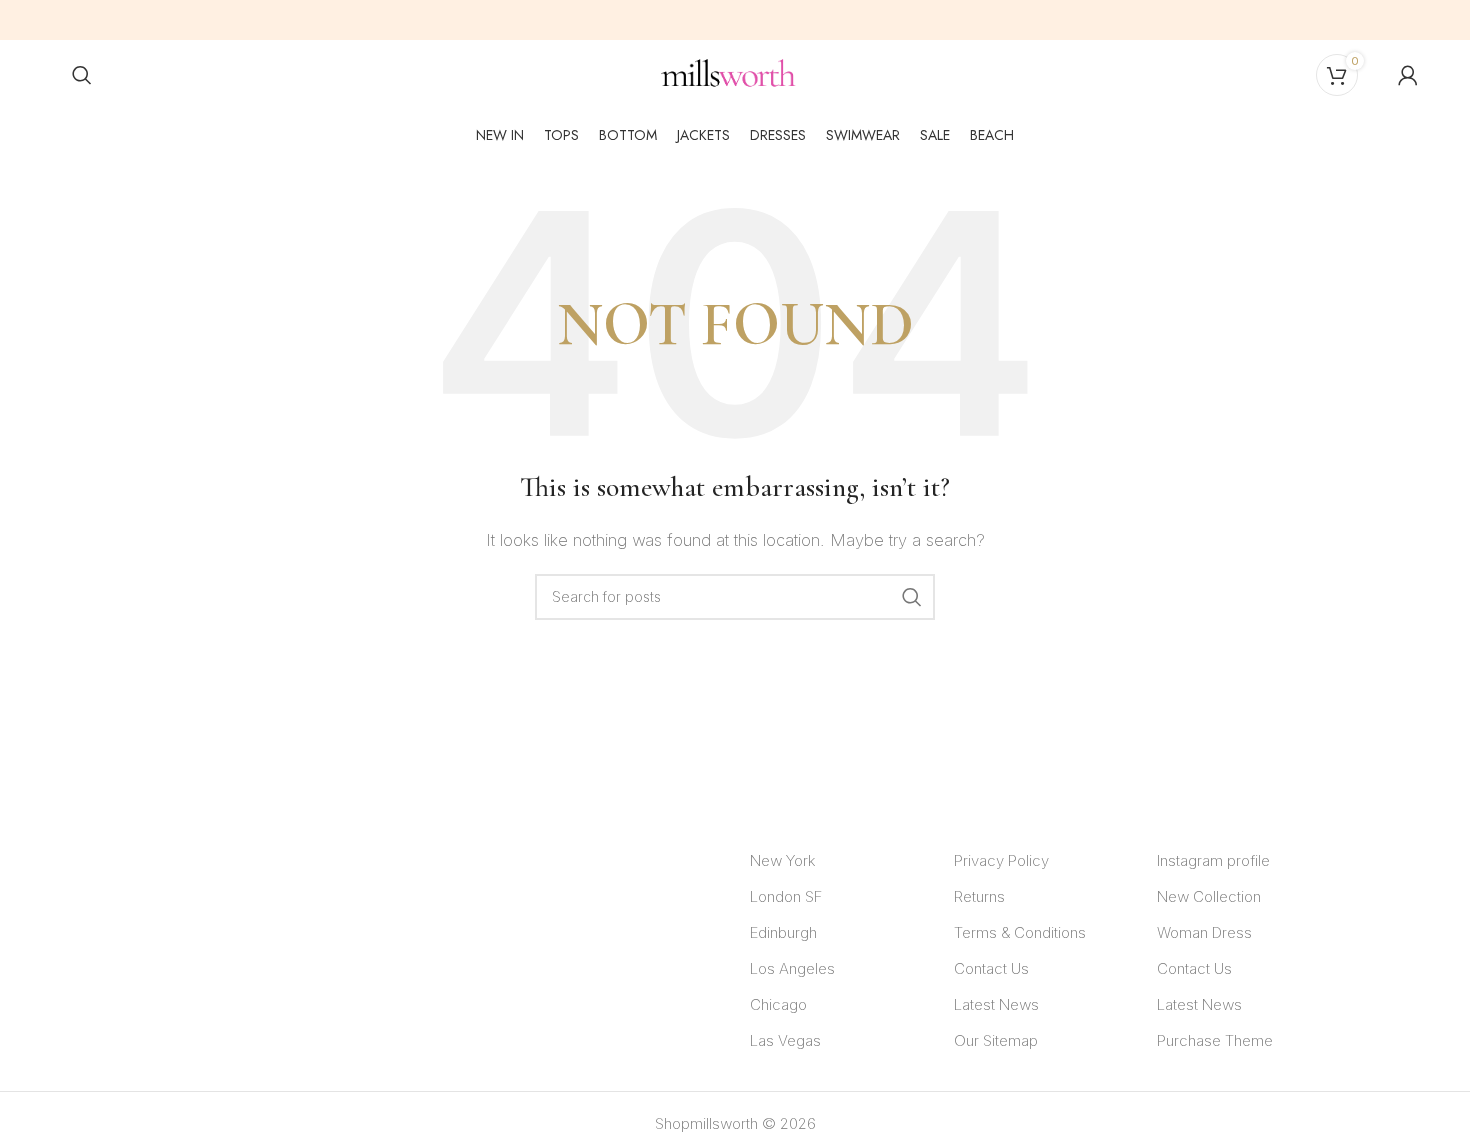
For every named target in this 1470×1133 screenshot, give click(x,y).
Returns (979, 896)
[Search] (82, 75)
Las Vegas (785, 1040)
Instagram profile (1213, 860)
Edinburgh (783, 932)
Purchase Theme (1215, 1040)
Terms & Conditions (1020, 932)
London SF (786, 896)
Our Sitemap (996, 1040)
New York (782, 860)
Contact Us (991, 968)
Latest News (996, 1004)
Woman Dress (1204, 932)
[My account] (1408, 75)
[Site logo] (728, 73)
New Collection (1209, 896)
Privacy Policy (1001, 860)
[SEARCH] (912, 597)
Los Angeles (792, 968)
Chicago (778, 1004)
